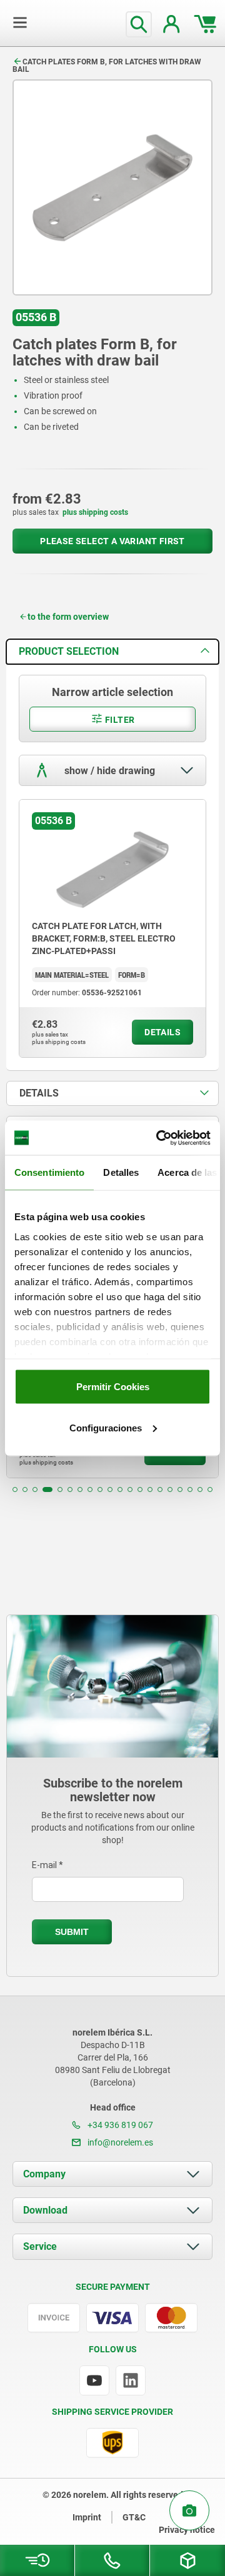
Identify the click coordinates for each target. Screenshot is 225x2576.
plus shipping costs (95, 512)
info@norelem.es (119, 2142)
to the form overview (68, 617)
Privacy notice (187, 2530)
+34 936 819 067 (119, 2125)
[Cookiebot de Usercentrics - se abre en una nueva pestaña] (159, 1138)
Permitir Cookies (113, 1387)
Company (44, 2174)
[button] (15, 1489)
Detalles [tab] (121, 1172)
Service (40, 2246)
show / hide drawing (108, 771)
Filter (119, 720)
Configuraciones (106, 1427)
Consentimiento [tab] (49, 1172)
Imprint (87, 2517)
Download (45, 2210)
